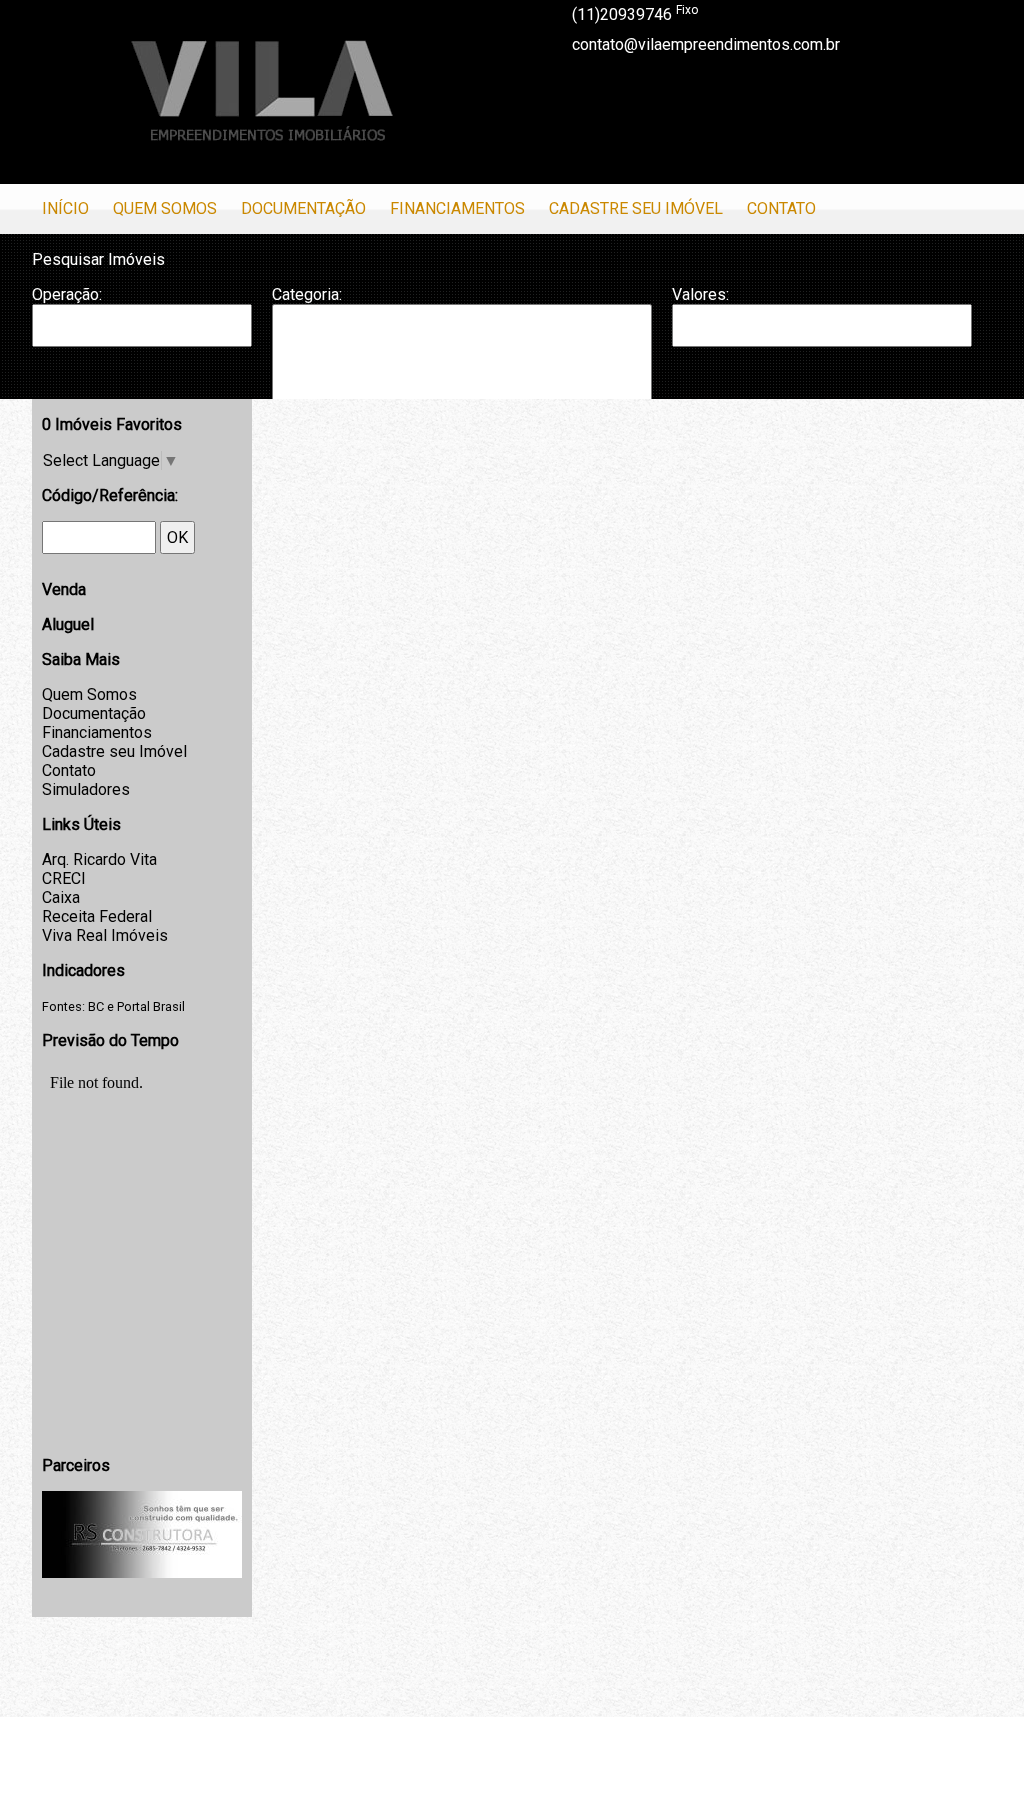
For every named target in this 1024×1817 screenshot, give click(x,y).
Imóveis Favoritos (112, 424)
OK (177, 537)
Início (65, 208)
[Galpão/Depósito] (462, 386)
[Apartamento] (462, 325)
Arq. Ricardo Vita (99, 859)
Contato (781, 208)
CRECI (64, 878)
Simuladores (86, 789)
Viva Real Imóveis (105, 935)
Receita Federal (97, 916)
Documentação (303, 208)
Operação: (67, 294)
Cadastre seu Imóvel (636, 208)
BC (96, 1006)
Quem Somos (165, 208)
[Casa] (462, 345)
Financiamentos (457, 208)
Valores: (700, 294)
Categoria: (307, 294)
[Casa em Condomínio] (462, 365)
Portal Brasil (151, 1006)
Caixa (61, 897)
